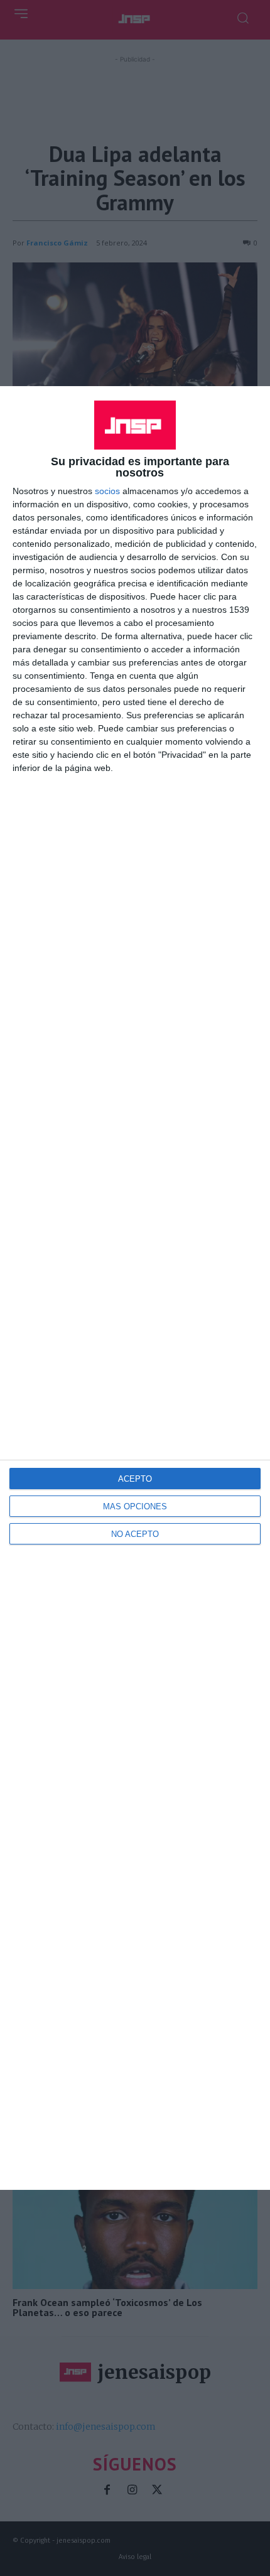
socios (107, 491)
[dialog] (135, 1288)
